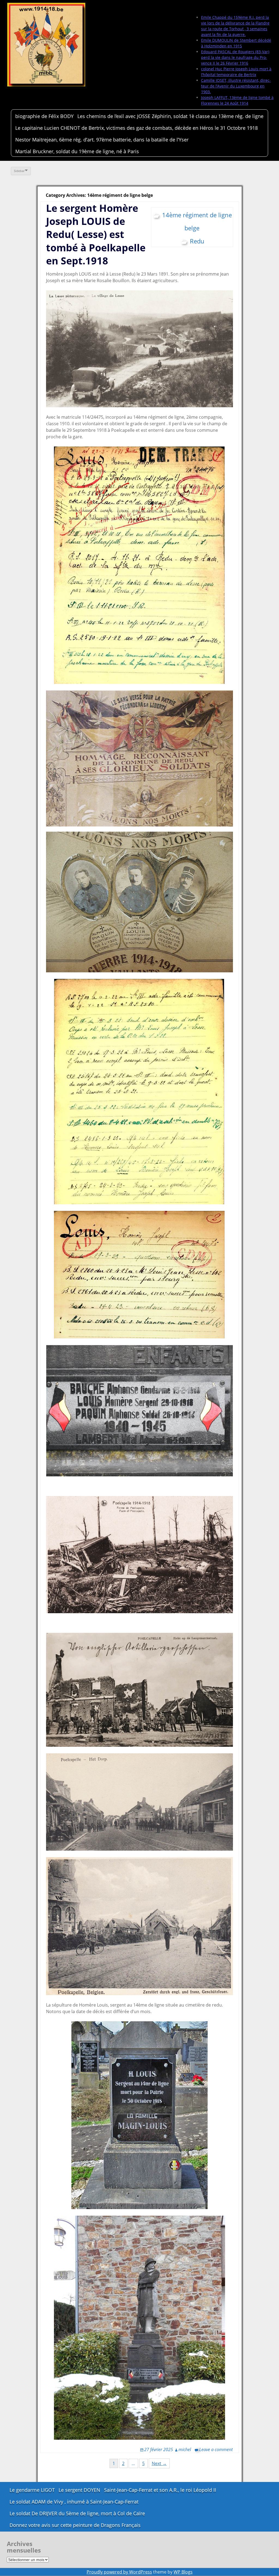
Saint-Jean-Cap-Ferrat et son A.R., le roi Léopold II (160, 2490)
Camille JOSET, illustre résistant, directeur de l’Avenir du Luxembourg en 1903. (236, 86)
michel (185, 2450)
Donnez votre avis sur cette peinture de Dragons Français (75, 2525)
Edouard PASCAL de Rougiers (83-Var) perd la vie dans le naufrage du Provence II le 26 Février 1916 (235, 57)
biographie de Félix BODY (44, 116)
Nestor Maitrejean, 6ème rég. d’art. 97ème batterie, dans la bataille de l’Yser (102, 140)
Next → (159, 2463)
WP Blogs (183, 2572)
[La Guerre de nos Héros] (46, 45)
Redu (197, 241)
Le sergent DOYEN (79, 2490)
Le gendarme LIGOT (32, 2490)
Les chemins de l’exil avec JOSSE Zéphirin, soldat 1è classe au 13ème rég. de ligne (170, 116)
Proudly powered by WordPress (119, 2572)
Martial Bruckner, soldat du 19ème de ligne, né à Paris (77, 151)
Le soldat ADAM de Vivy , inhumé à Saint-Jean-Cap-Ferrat (74, 2502)
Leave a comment (216, 2450)
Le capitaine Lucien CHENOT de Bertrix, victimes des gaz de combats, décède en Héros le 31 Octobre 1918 (137, 128)
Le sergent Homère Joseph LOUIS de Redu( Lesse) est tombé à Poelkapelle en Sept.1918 (96, 234)
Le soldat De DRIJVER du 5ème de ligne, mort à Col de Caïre (77, 2513)
